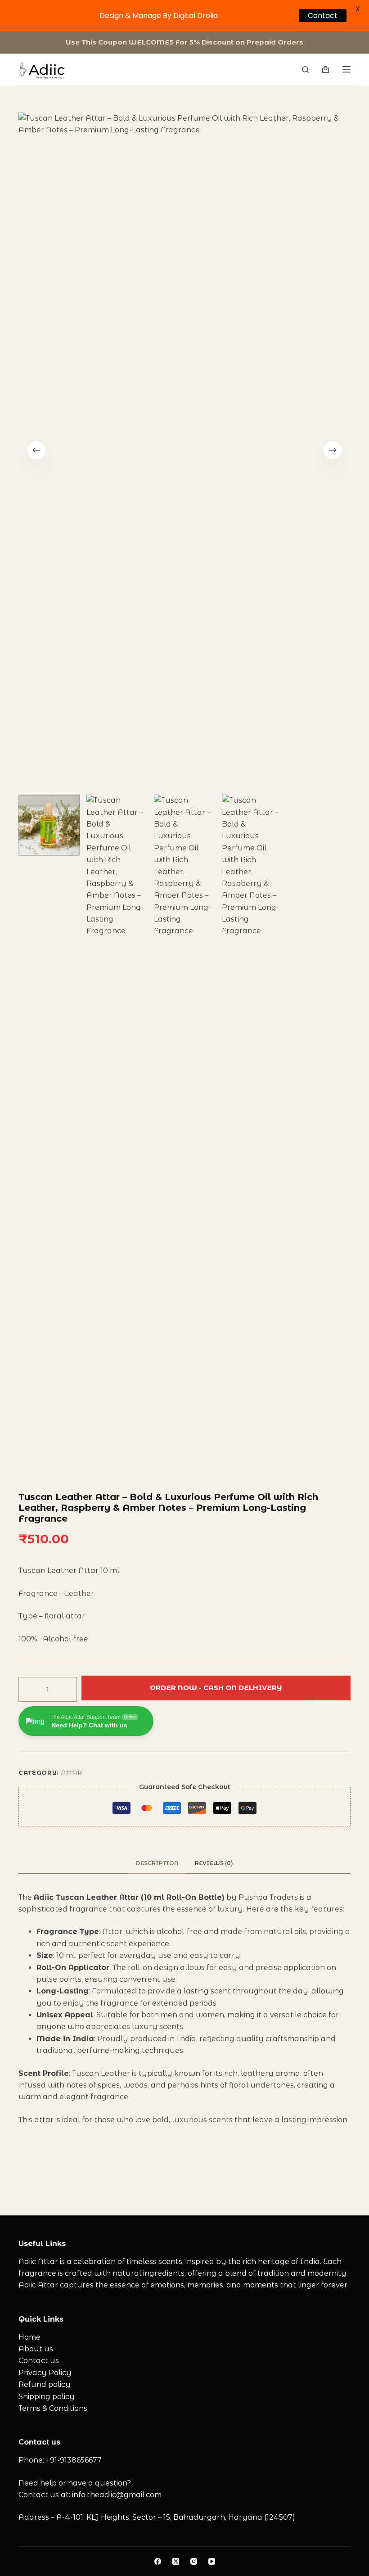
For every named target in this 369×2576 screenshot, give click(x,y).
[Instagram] (194, 2561)
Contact (316, 15)
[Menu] (346, 69)
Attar (72, 1772)
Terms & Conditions (53, 2408)
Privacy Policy (45, 2373)
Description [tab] (157, 1863)
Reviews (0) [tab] (214, 1863)
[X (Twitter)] (176, 2561)
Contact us (39, 2361)
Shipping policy (47, 2397)
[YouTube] (212, 2561)
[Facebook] (158, 2561)
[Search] (305, 70)
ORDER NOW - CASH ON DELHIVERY (216, 1690)
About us (36, 2349)
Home (29, 2337)
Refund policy (45, 2384)
